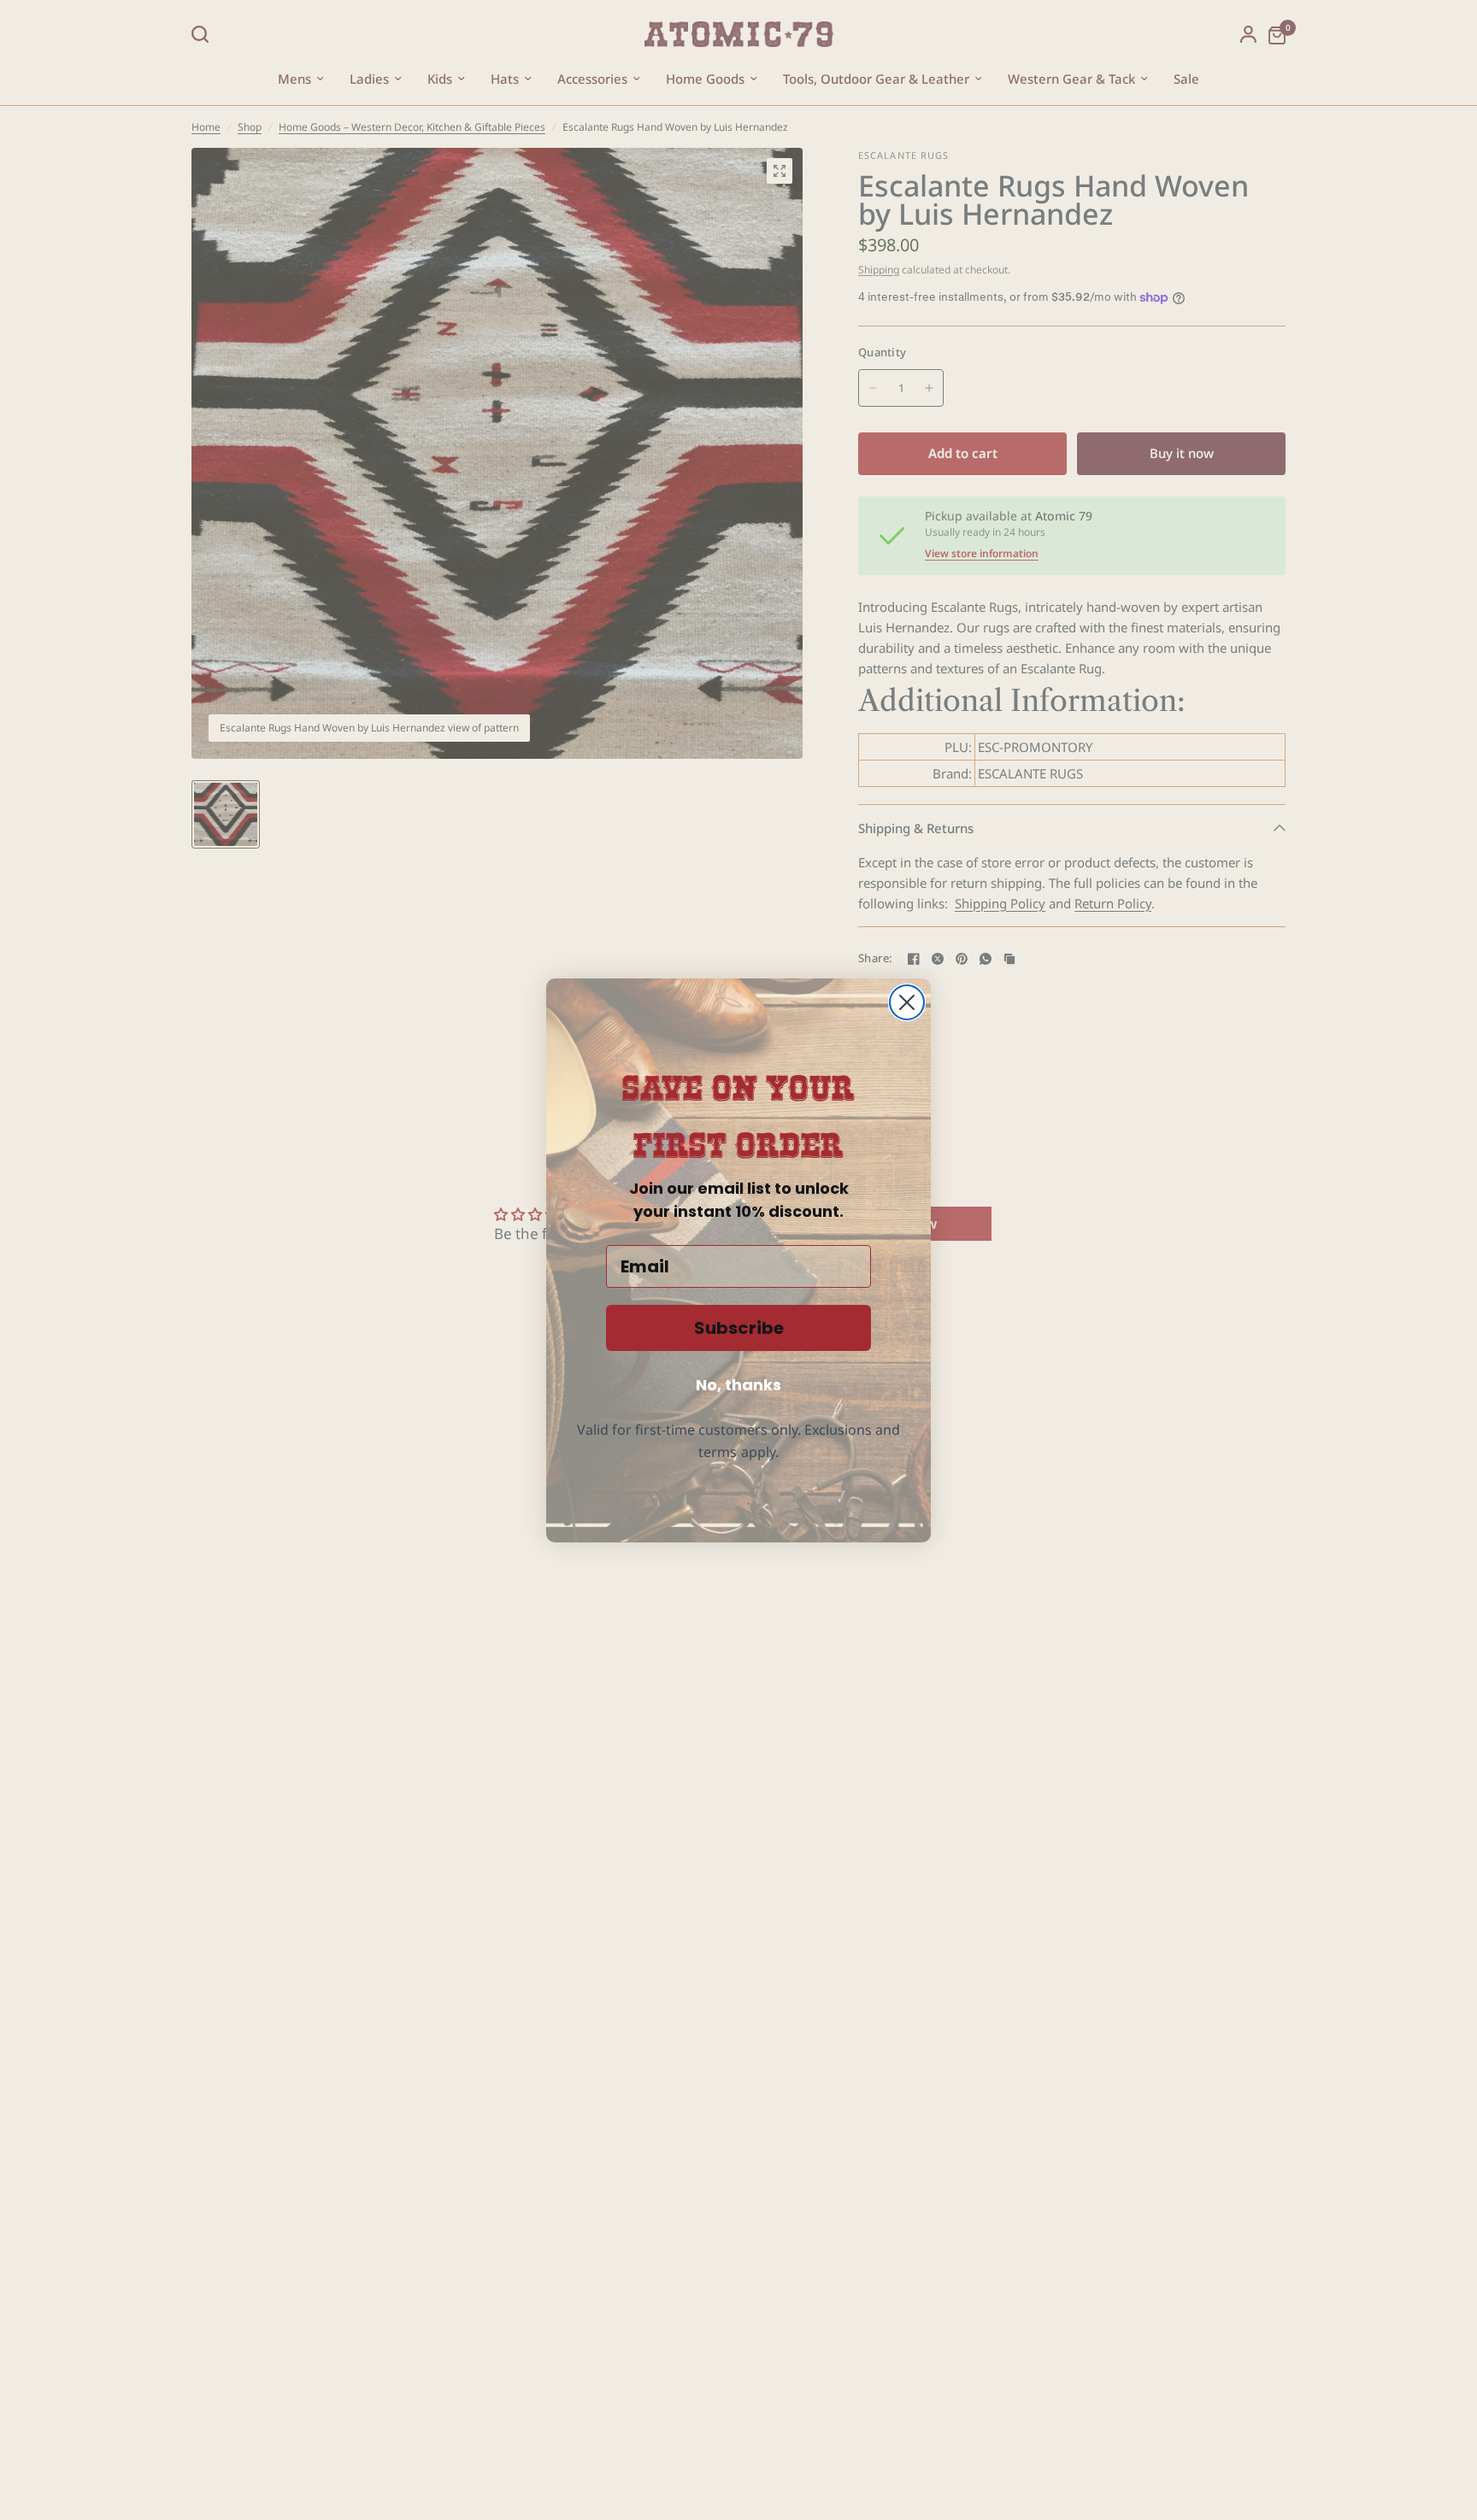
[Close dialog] (907, 1002)
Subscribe (739, 1328)
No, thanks (738, 1385)
